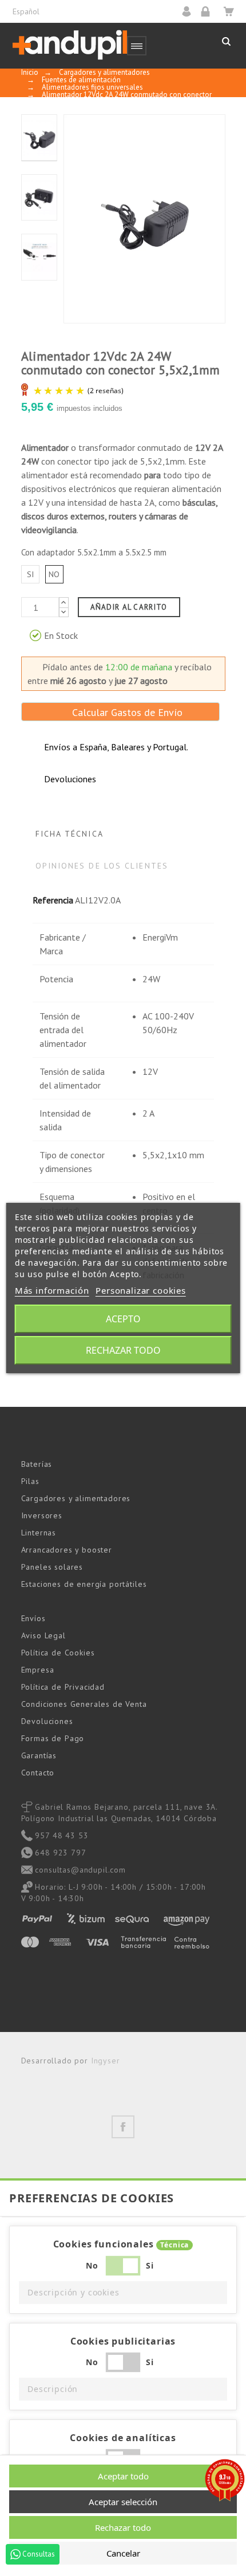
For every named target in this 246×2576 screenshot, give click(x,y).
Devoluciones (47, 1721)
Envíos (33, 1618)
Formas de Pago (53, 1738)
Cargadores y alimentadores (76, 1498)
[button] (123, 2293)
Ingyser (106, 2061)
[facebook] (123, 2127)
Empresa (38, 1670)
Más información (52, 1290)
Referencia (53, 900)
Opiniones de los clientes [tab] (102, 866)
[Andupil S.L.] (70, 45)
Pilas (30, 1481)
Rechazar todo (123, 1350)
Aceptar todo (123, 2476)
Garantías (39, 1755)
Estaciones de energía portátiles (84, 1584)
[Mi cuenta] (190, 11)
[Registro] (209, 11)
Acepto (123, 1319)
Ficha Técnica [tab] (70, 834)
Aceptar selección (123, 2502)
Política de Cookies (58, 1653)
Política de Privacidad (63, 1687)
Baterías (37, 1464)
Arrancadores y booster (67, 1550)
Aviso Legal (43, 1635)
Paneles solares (52, 1567)
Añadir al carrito (129, 607)
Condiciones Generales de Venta (84, 1704)
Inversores (42, 1515)
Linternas (39, 1533)
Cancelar (123, 2553)
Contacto (38, 1773)
